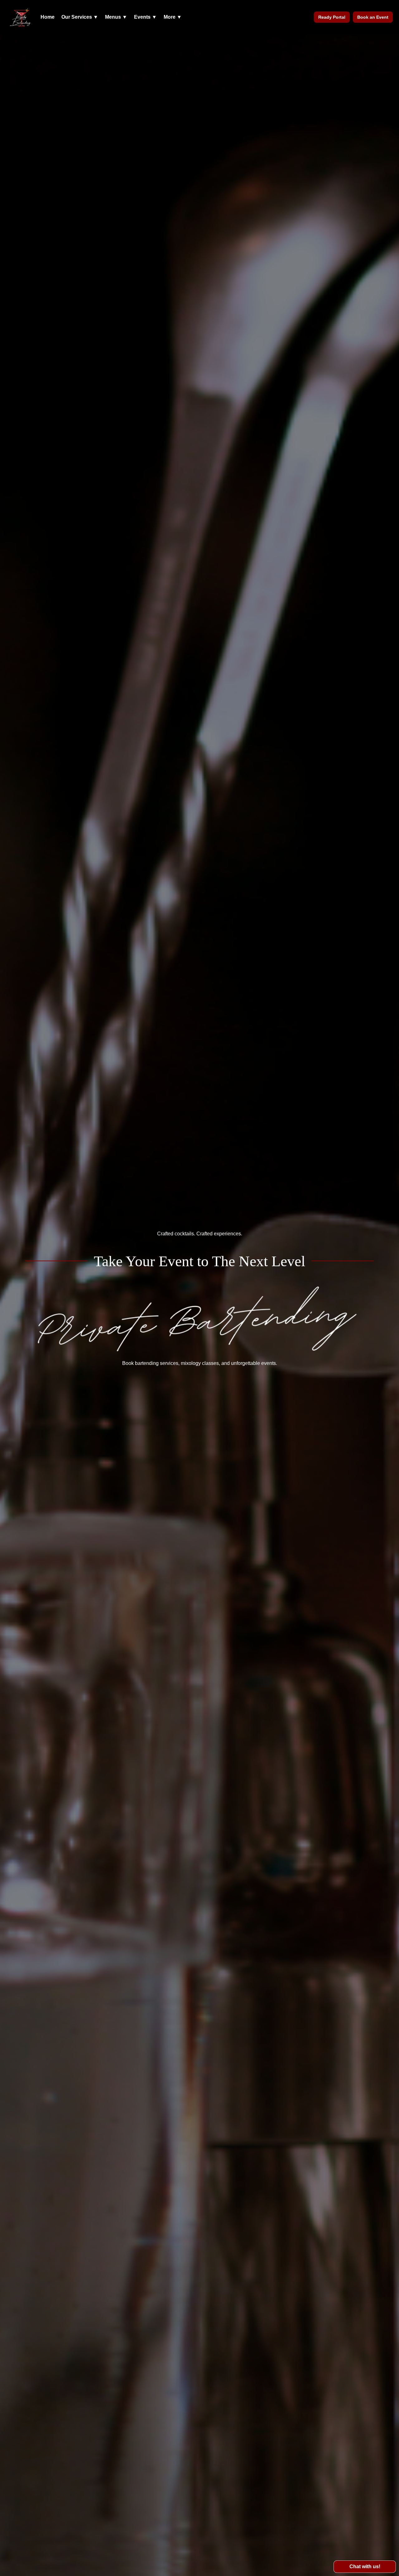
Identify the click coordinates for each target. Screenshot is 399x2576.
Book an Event (373, 17)
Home (48, 17)
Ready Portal (332, 17)
